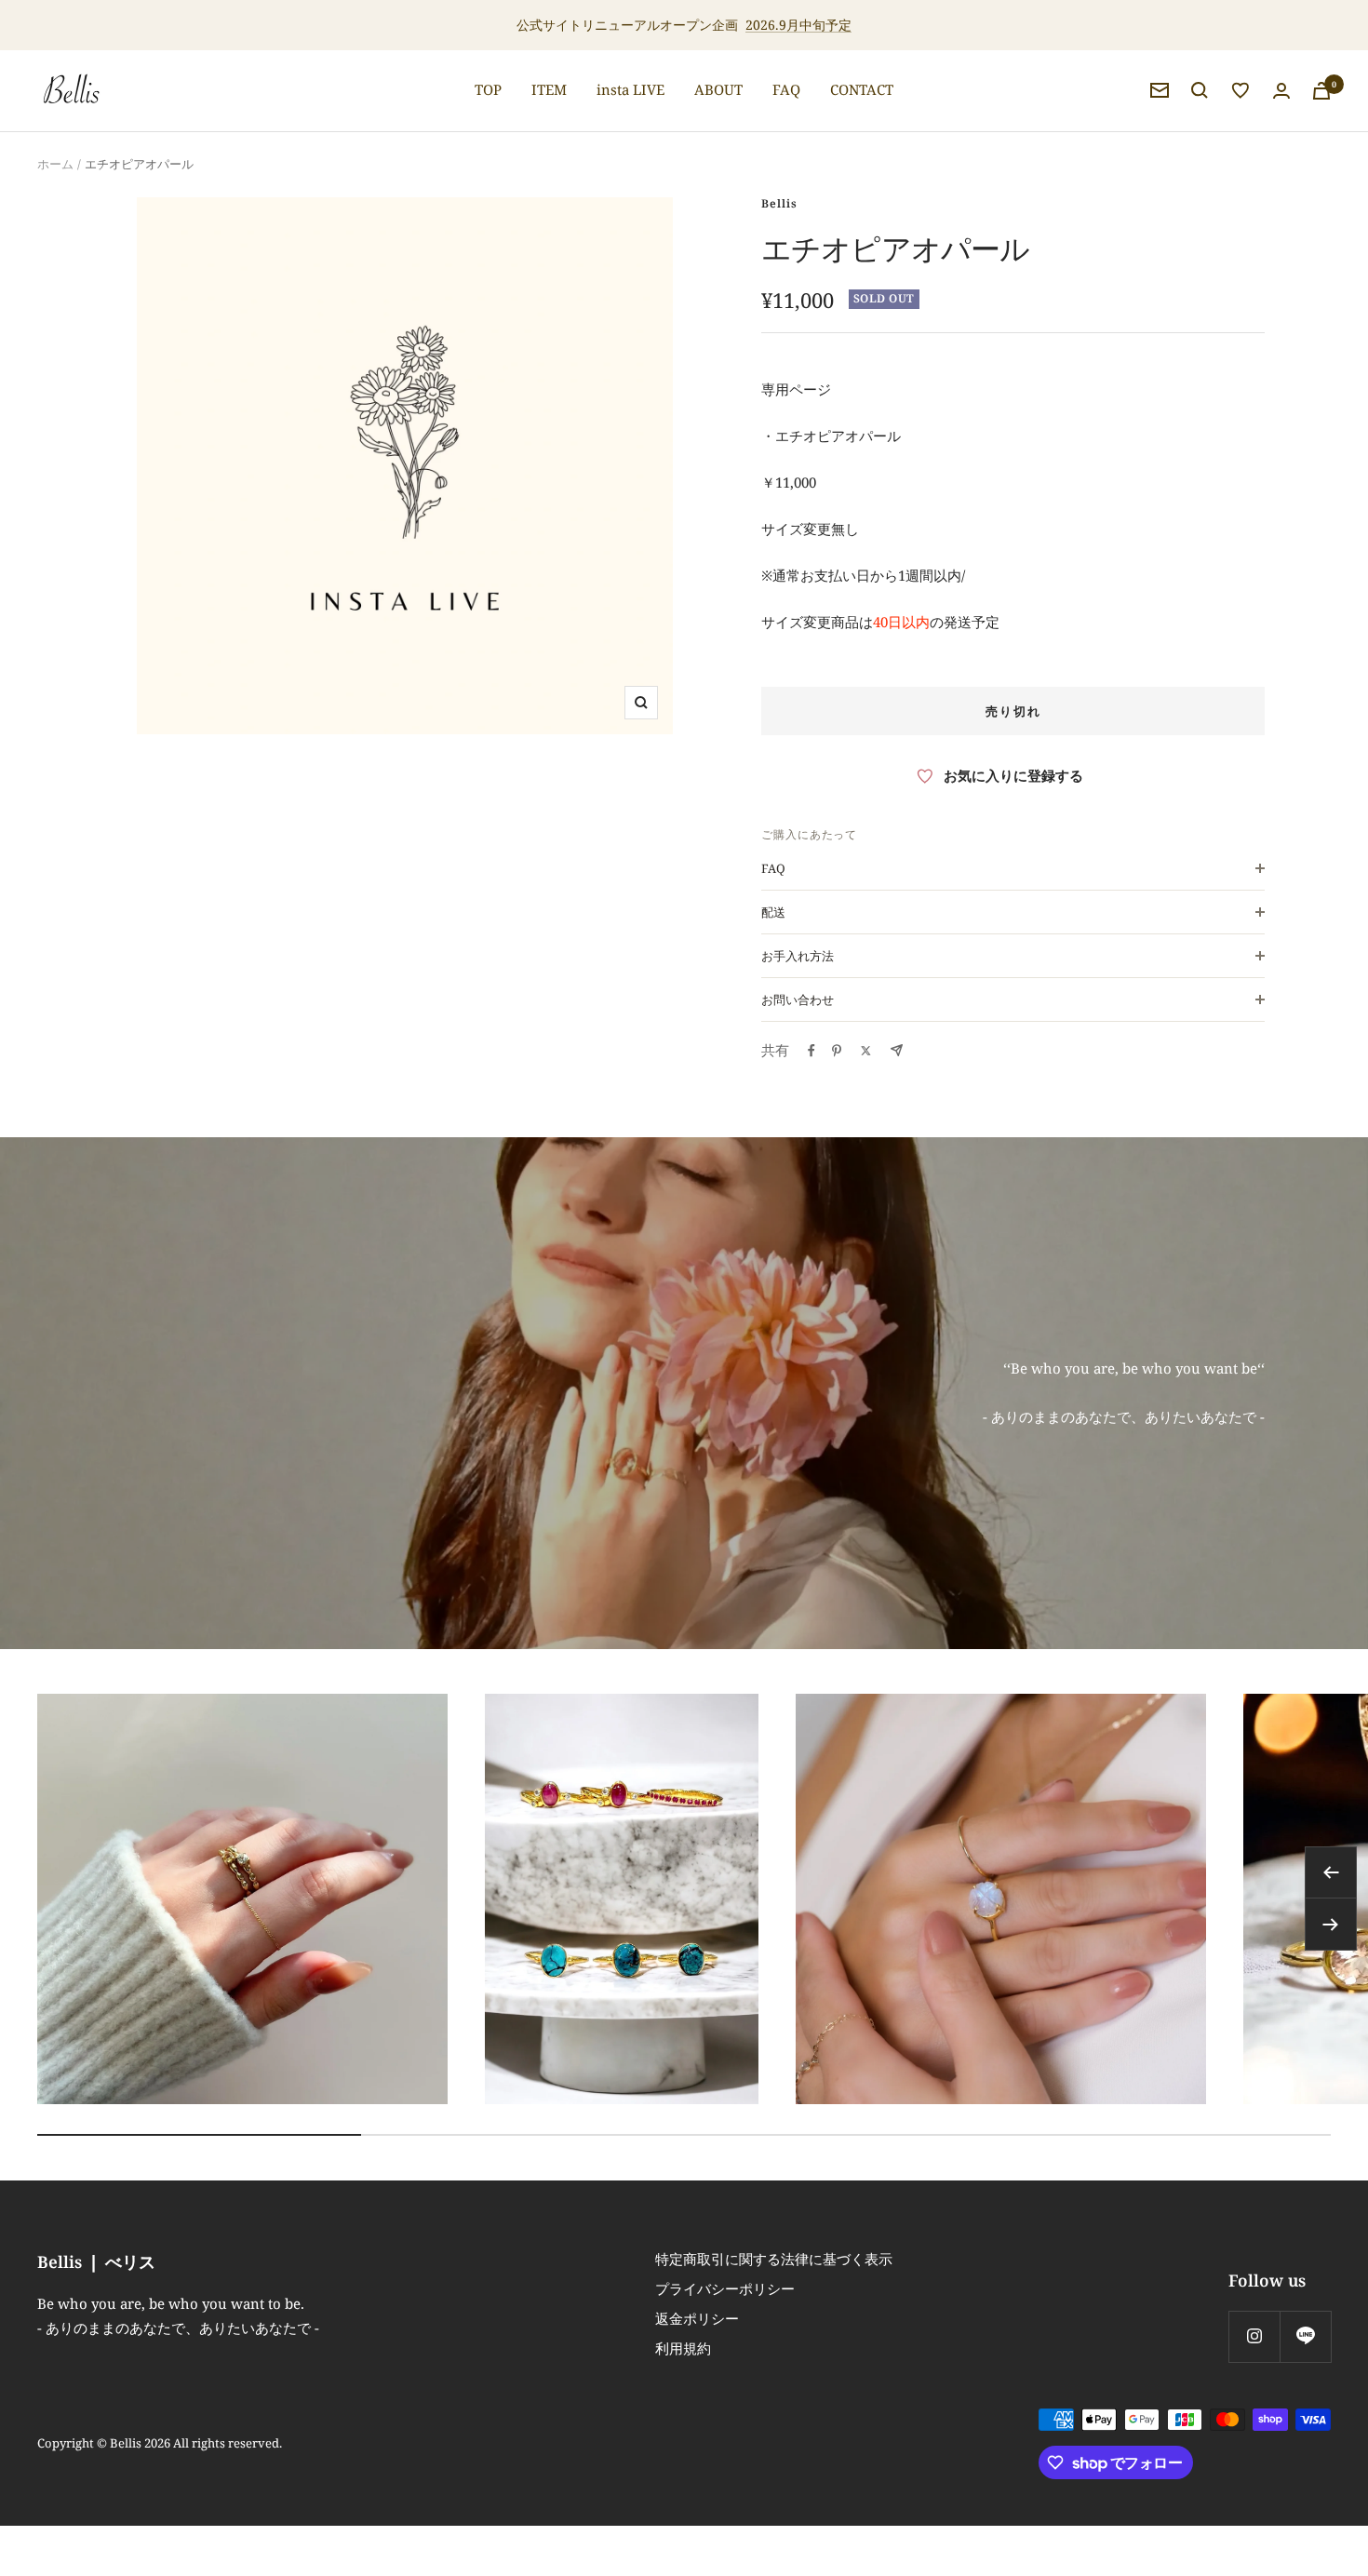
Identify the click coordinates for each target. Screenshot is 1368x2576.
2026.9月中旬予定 (798, 25)
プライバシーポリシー (725, 2288)
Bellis (779, 203)
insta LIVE (630, 89)
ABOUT (718, 89)
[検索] (1200, 90)
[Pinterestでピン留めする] (837, 1051)
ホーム (55, 164)
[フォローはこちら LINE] (1305, 2336)
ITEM (549, 89)
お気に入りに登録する (1013, 775)
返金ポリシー (697, 2318)
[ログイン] (1281, 91)
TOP (488, 89)
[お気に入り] (1241, 90)
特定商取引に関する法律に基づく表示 (774, 2259)
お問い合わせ (798, 1000)
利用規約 (683, 2348)
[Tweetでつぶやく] (866, 1051)
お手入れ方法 (798, 956)
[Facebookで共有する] (811, 1051)
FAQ (786, 89)
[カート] (1321, 91)
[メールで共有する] (897, 1050)
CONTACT (862, 89)
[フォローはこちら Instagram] (1254, 2336)
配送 (773, 912)
